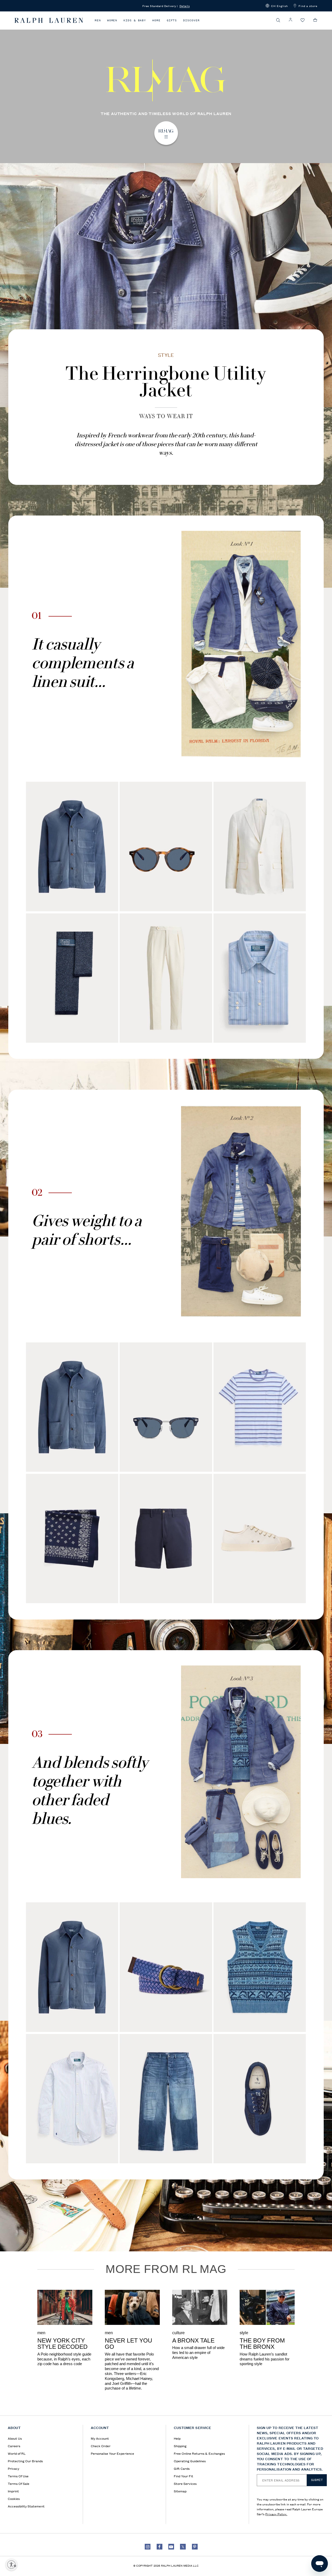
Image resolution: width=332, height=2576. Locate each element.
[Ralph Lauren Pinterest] (195, 2547)
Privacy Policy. (276, 2514)
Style (166, 355)
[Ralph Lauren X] (183, 2547)
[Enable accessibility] (11, 2565)
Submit (317, 2480)
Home (156, 20)
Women (112, 20)
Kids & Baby (135, 20)
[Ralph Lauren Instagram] (148, 2547)
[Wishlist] (303, 20)
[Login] (290, 20)
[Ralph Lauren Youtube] (171, 2547)
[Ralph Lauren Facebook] (160, 2547)
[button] (277, 6)
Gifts (172, 20)
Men (98, 20)
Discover (191, 20)
